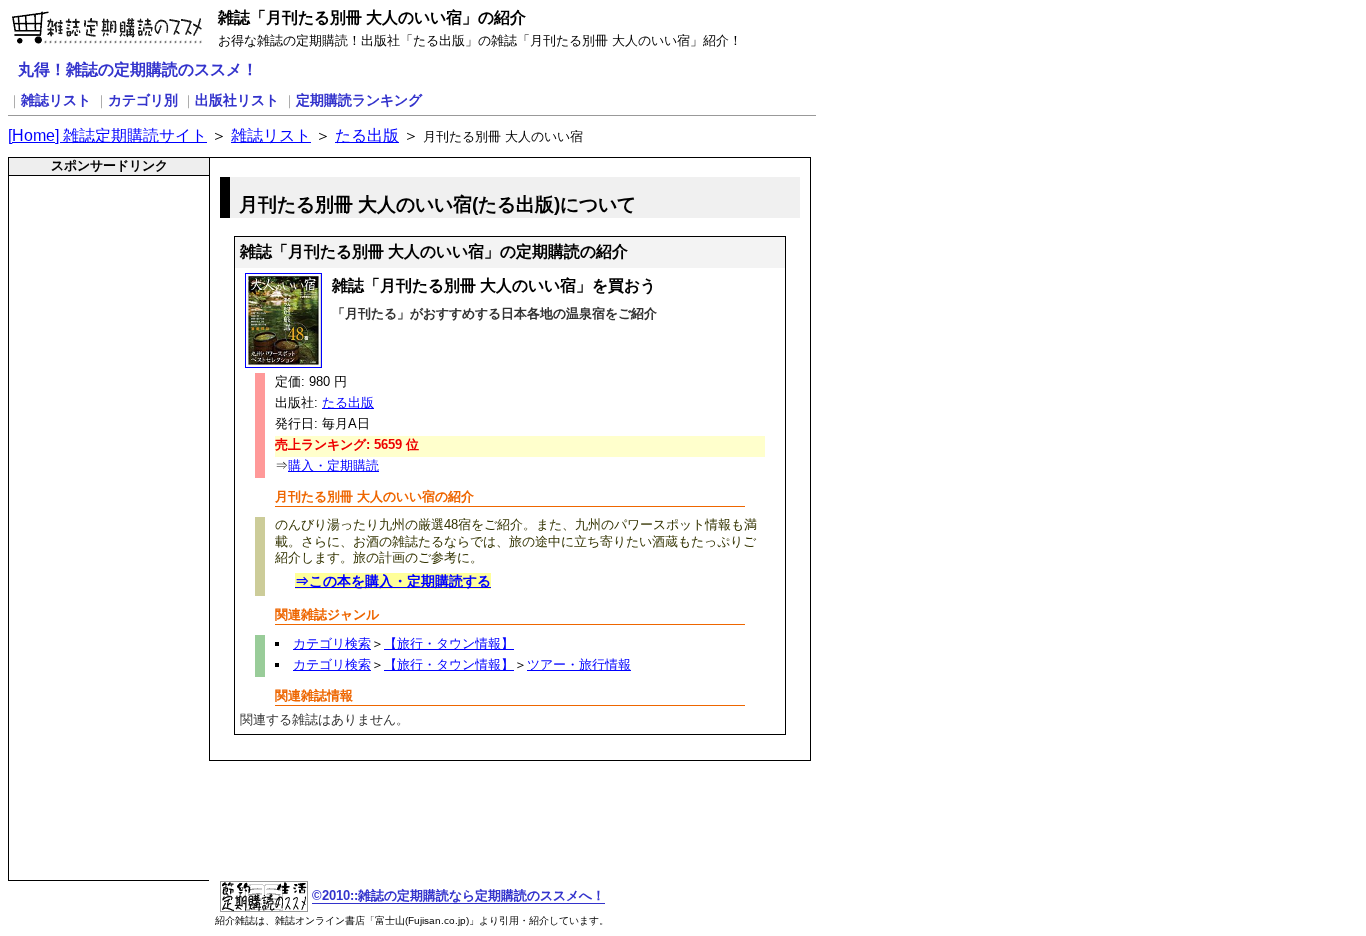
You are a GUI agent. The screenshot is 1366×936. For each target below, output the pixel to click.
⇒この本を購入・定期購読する (393, 581)
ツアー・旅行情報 (579, 664)
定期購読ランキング (359, 100)
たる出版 (367, 135)
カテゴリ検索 (332, 643)
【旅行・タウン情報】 (449, 643)
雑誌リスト (56, 100)
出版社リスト (237, 100)
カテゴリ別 (143, 100)
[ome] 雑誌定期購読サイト (107, 135)
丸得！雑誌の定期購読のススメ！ (138, 69)
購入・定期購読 (333, 465)
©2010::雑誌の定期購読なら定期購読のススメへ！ (458, 895)
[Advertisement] (96, 225)
